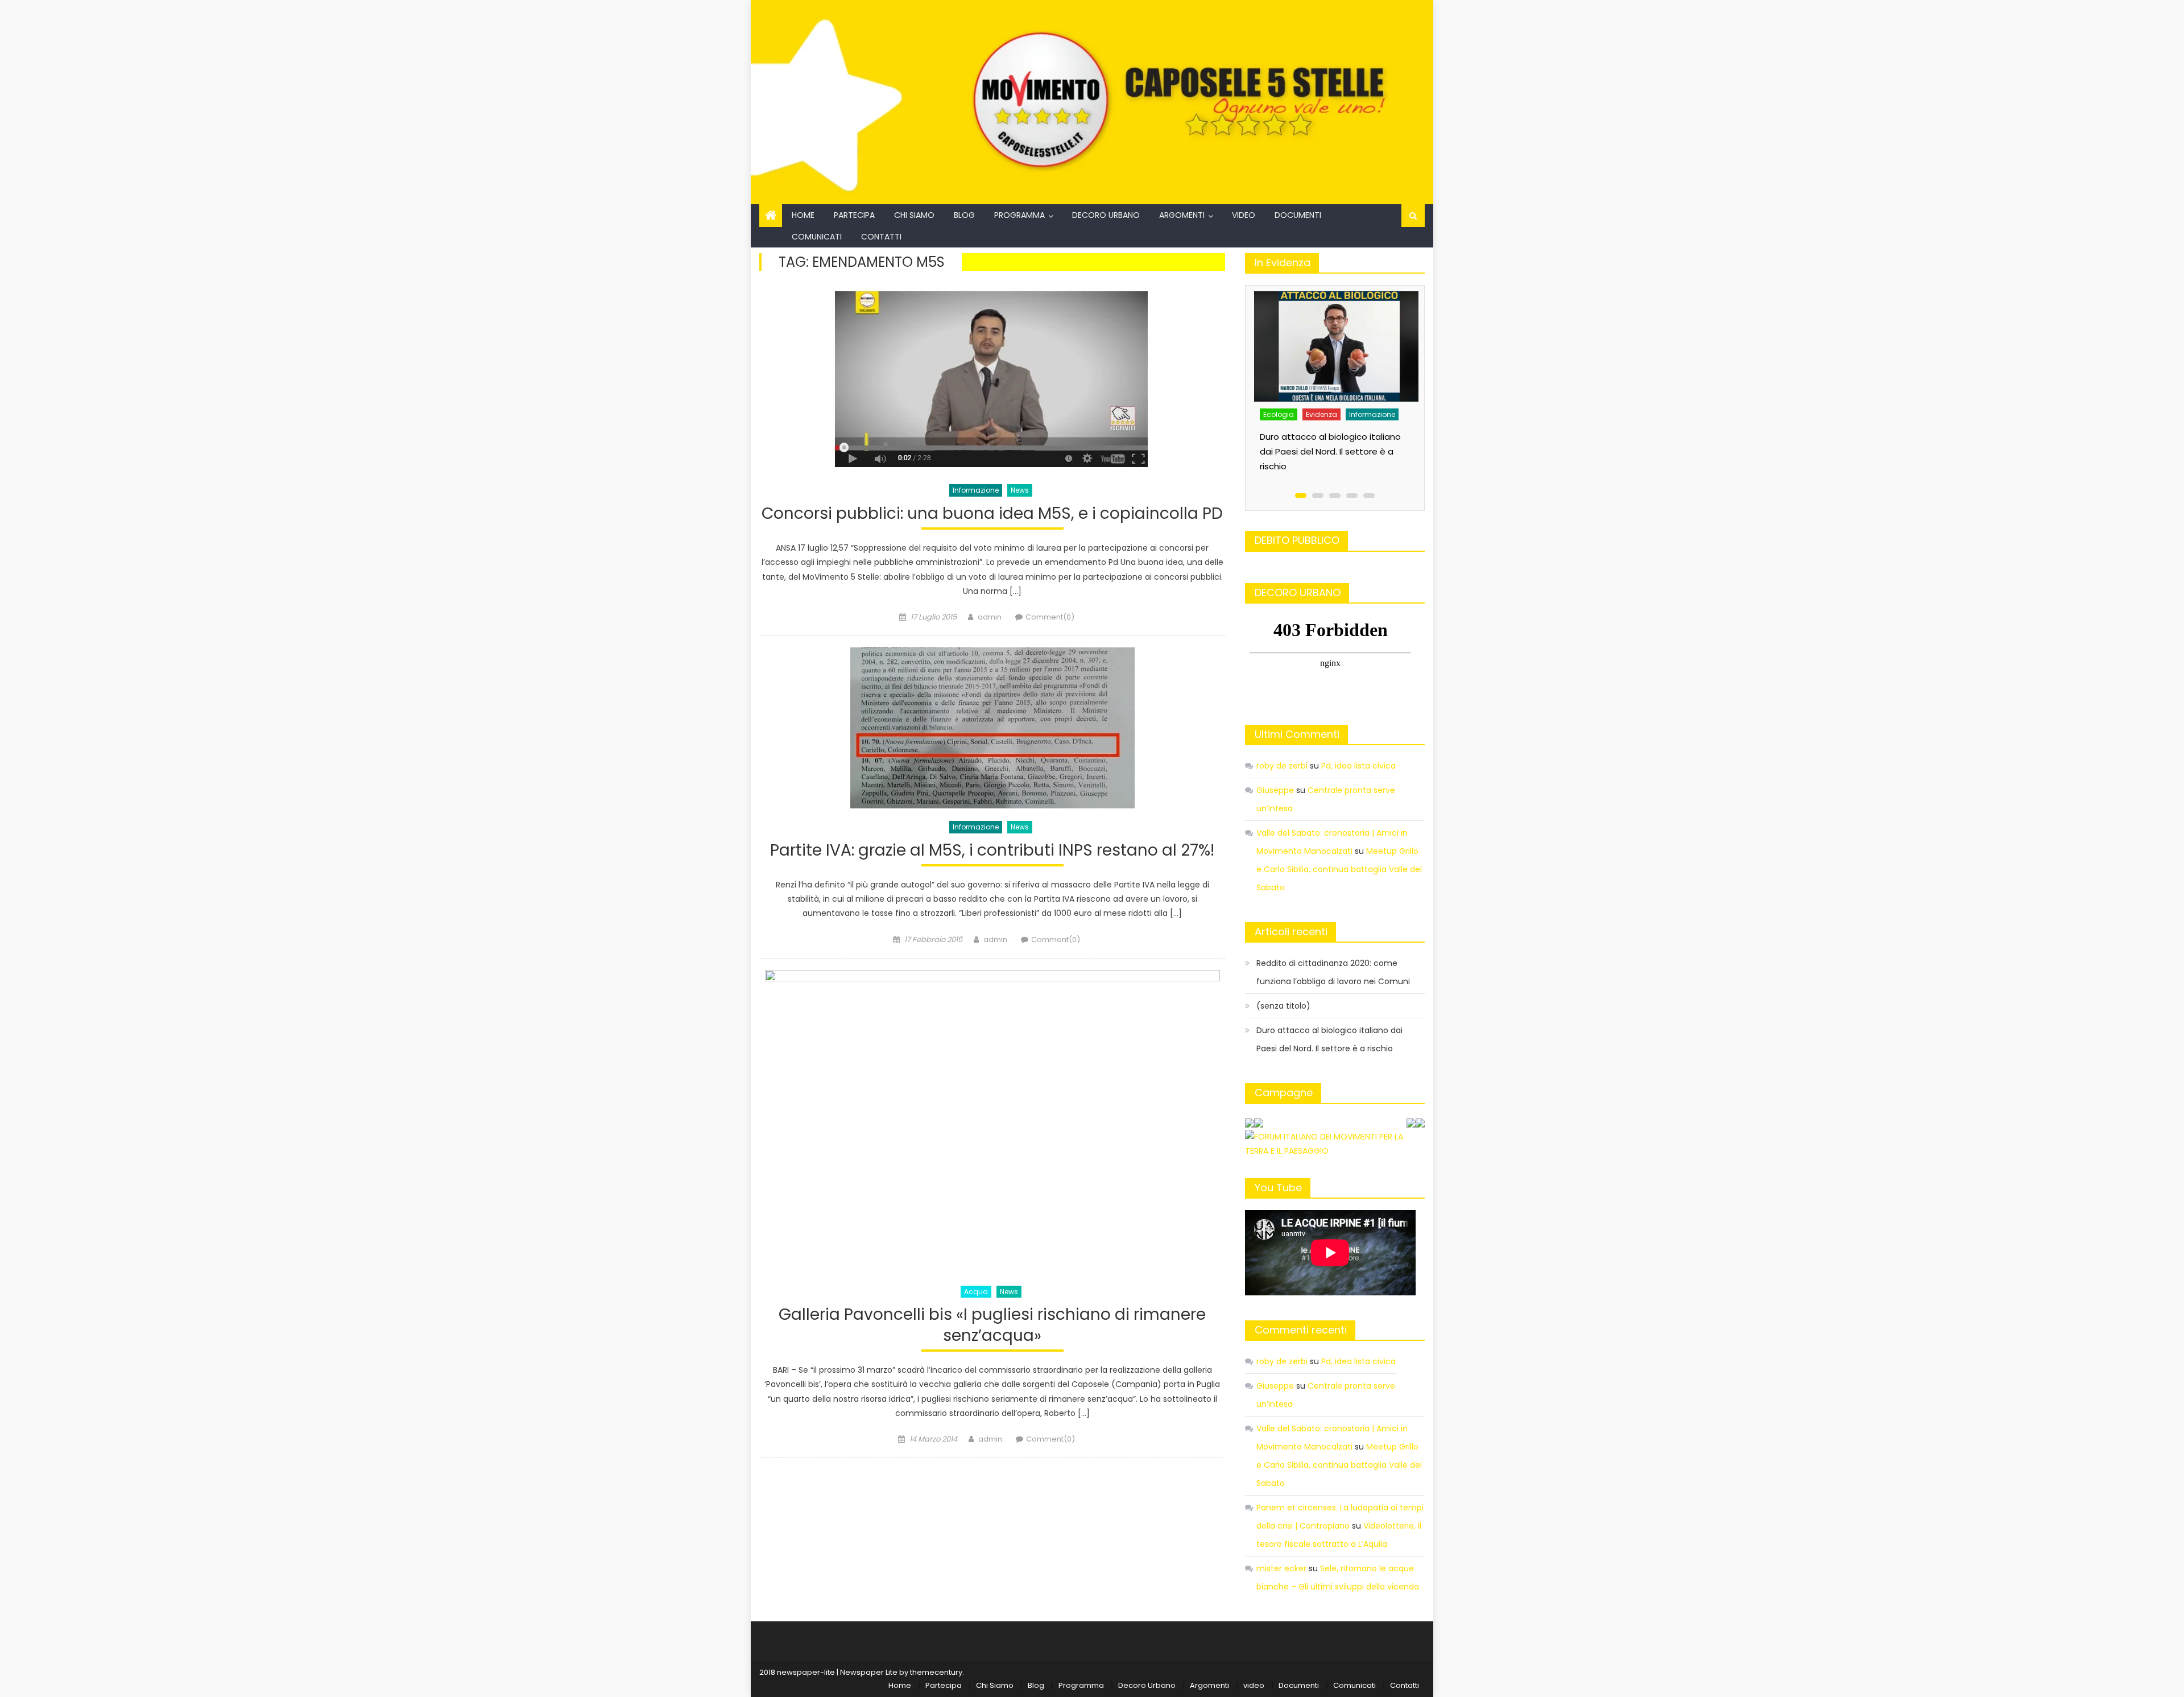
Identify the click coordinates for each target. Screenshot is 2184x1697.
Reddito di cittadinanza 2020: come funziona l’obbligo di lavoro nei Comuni (1333, 972)
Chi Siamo (914, 215)
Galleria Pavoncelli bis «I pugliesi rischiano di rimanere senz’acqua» (992, 1325)
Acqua (976, 1292)
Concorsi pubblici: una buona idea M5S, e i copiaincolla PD (992, 514)
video (1244, 215)
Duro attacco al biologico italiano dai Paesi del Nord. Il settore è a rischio (1330, 451)
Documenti (1298, 215)
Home (803, 215)
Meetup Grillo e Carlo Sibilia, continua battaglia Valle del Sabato (1339, 869)
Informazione (976, 490)
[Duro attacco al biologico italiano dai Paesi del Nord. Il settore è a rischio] (1337, 346)
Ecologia (1279, 414)
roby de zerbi (1282, 766)
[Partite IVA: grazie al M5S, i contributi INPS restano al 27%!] (992, 728)
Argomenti (1182, 215)
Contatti (881, 237)
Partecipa (854, 215)
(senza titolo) (1283, 1006)
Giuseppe (1275, 790)
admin (990, 617)
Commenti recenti (1301, 1330)
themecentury (936, 1672)
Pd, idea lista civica (1358, 766)
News (1020, 490)
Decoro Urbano (1106, 215)
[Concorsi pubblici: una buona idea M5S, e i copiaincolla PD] (992, 380)
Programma (1019, 215)
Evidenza (1321, 414)
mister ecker (1281, 1568)
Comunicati (817, 237)
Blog (964, 215)
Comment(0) (1050, 617)
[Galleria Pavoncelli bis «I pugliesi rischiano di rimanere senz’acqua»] (992, 1122)
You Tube (1278, 1188)
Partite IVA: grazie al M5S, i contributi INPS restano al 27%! (992, 851)
